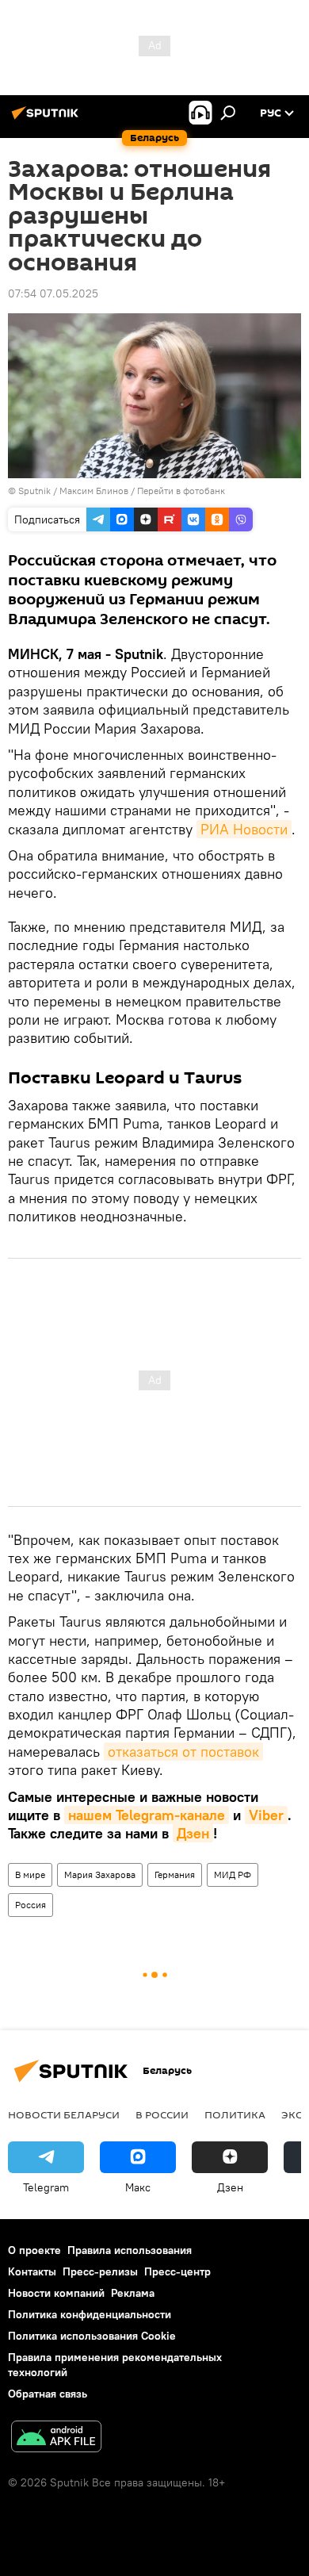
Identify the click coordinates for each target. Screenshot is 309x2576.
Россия (31, 1905)
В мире (30, 1874)
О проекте (34, 2250)
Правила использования (130, 2250)
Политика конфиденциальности (90, 2314)
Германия (175, 1874)
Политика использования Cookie (92, 2336)
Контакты (32, 2271)
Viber (266, 1815)
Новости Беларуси (64, 2114)
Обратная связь (48, 2394)
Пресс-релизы (100, 2271)
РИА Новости (244, 829)
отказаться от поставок (183, 1752)
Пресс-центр (177, 2271)
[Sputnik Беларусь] (48, 119)
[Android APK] (56, 2438)
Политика (235, 2114)
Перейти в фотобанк (181, 491)
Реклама (133, 2293)
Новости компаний (56, 2293)
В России (162, 2114)
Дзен (193, 1833)
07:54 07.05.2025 (53, 293)
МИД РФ (233, 1874)
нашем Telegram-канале (147, 1815)
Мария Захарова (100, 1874)
